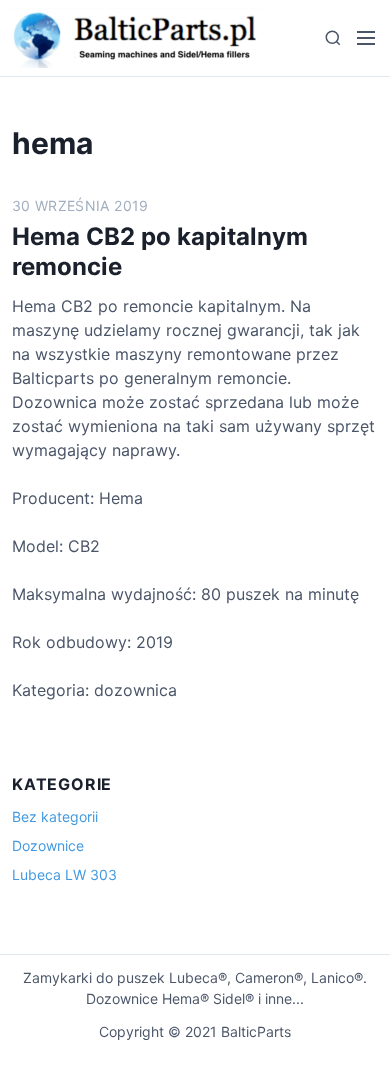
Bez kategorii (55, 816)
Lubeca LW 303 (64, 874)
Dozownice (48, 845)
